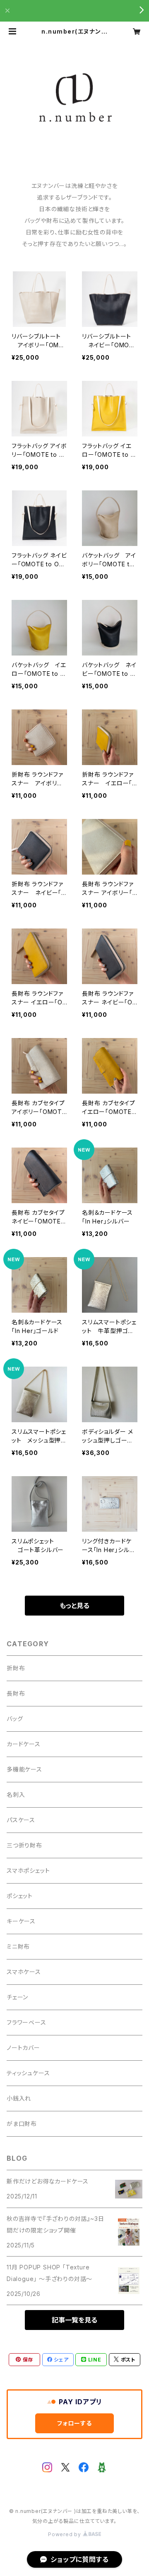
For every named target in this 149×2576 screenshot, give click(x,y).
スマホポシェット (28, 1870)
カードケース (24, 1744)
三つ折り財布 (24, 1845)
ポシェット (20, 1896)
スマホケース (24, 1972)
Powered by (65, 2534)
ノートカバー (23, 2048)
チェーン (17, 1997)
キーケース (21, 1921)
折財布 (16, 1668)
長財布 (16, 1693)
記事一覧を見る (74, 2320)
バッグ (15, 1719)
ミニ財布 (18, 1946)
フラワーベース (26, 2022)
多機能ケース (24, 1769)
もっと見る (74, 1606)
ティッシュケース (28, 2073)
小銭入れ (19, 2098)
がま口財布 (22, 2124)
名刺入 (16, 1795)
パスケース (21, 1820)
